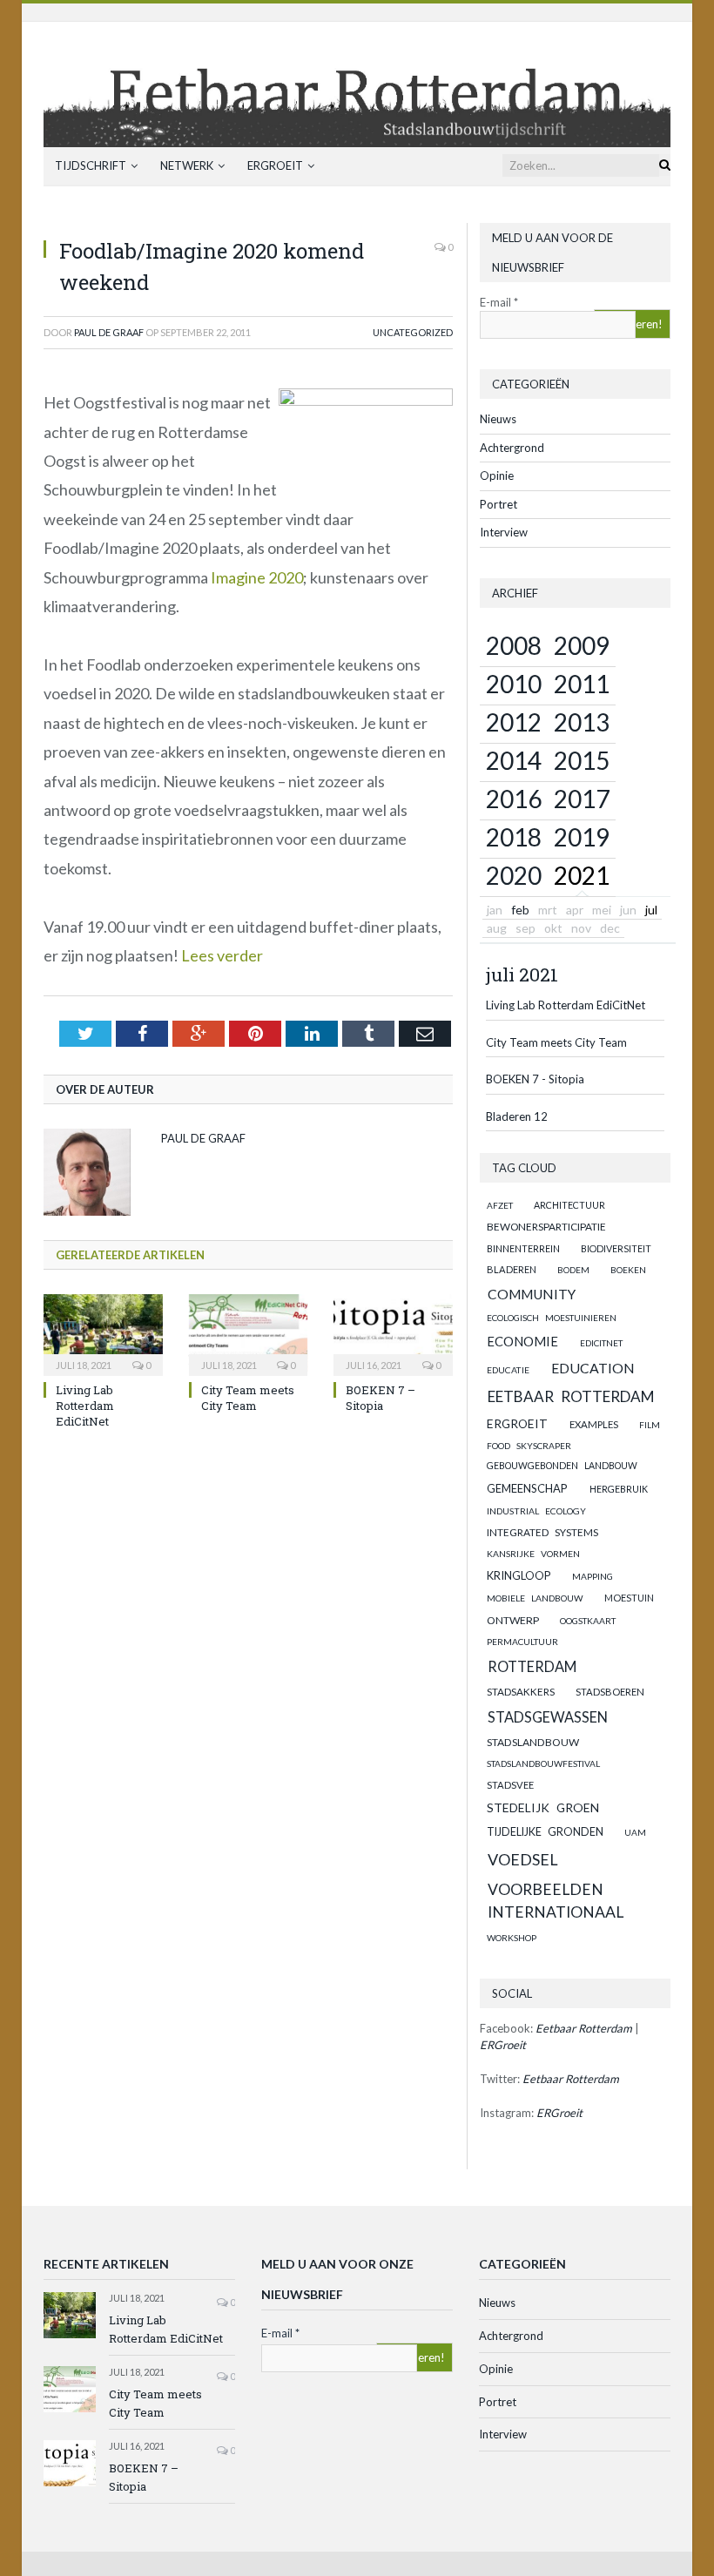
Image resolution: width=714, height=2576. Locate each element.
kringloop (519, 1575)
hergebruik (619, 1489)
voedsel (523, 1859)
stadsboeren (610, 1692)
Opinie (497, 475)
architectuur (569, 1205)
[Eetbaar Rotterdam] (357, 81)
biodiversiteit (616, 1248)
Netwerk (187, 165)
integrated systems (542, 1532)
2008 (514, 645)
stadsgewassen (548, 1717)
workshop (512, 1938)
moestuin (629, 1598)
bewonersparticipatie (546, 1227)
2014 (514, 760)
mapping (593, 1576)
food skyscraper (529, 1446)
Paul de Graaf (109, 332)
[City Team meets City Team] (249, 1333)
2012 (514, 722)
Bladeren (512, 1269)
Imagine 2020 (257, 577)
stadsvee (510, 1785)
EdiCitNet (601, 1343)
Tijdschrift (91, 165)
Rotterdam (532, 1666)
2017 (582, 799)
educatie (508, 1370)
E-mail (499, 302)
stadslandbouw (533, 1742)
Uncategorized (413, 332)
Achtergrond (512, 448)
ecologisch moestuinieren (552, 1318)
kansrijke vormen (533, 1554)
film (650, 1425)
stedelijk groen (543, 1807)
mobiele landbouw (535, 1598)
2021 (582, 875)
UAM (635, 1832)
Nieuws (498, 419)
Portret (498, 504)
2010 (514, 684)
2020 (514, 875)
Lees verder (222, 955)
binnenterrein (523, 1248)
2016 (514, 799)
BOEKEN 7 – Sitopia (381, 1398)
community (532, 1294)
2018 (514, 837)
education (593, 1368)
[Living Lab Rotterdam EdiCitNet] (103, 1333)
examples (594, 1424)
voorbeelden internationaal (556, 1901)
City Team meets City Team (248, 1398)
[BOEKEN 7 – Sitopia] (393, 1333)
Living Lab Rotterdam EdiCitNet (85, 1406)
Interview (504, 532)
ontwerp (513, 1620)
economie (522, 1341)
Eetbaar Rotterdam (571, 1396)
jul (651, 910)
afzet (500, 1205)
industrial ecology (536, 1511)
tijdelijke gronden (545, 1832)
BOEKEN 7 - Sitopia (535, 1079)
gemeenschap (527, 1488)
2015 (582, 760)
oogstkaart (588, 1621)
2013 (582, 722)
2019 (582, 837)
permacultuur (522, 1642)
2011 (582, 684)
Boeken (628, 1270)
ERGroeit (275, 165)
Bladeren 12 (517, 1116)
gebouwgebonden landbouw (562, 1466)
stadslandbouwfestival (543, 1763)
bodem (573, 1270)
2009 (582, 645)
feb (520, 910)
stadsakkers (521, 1691)
